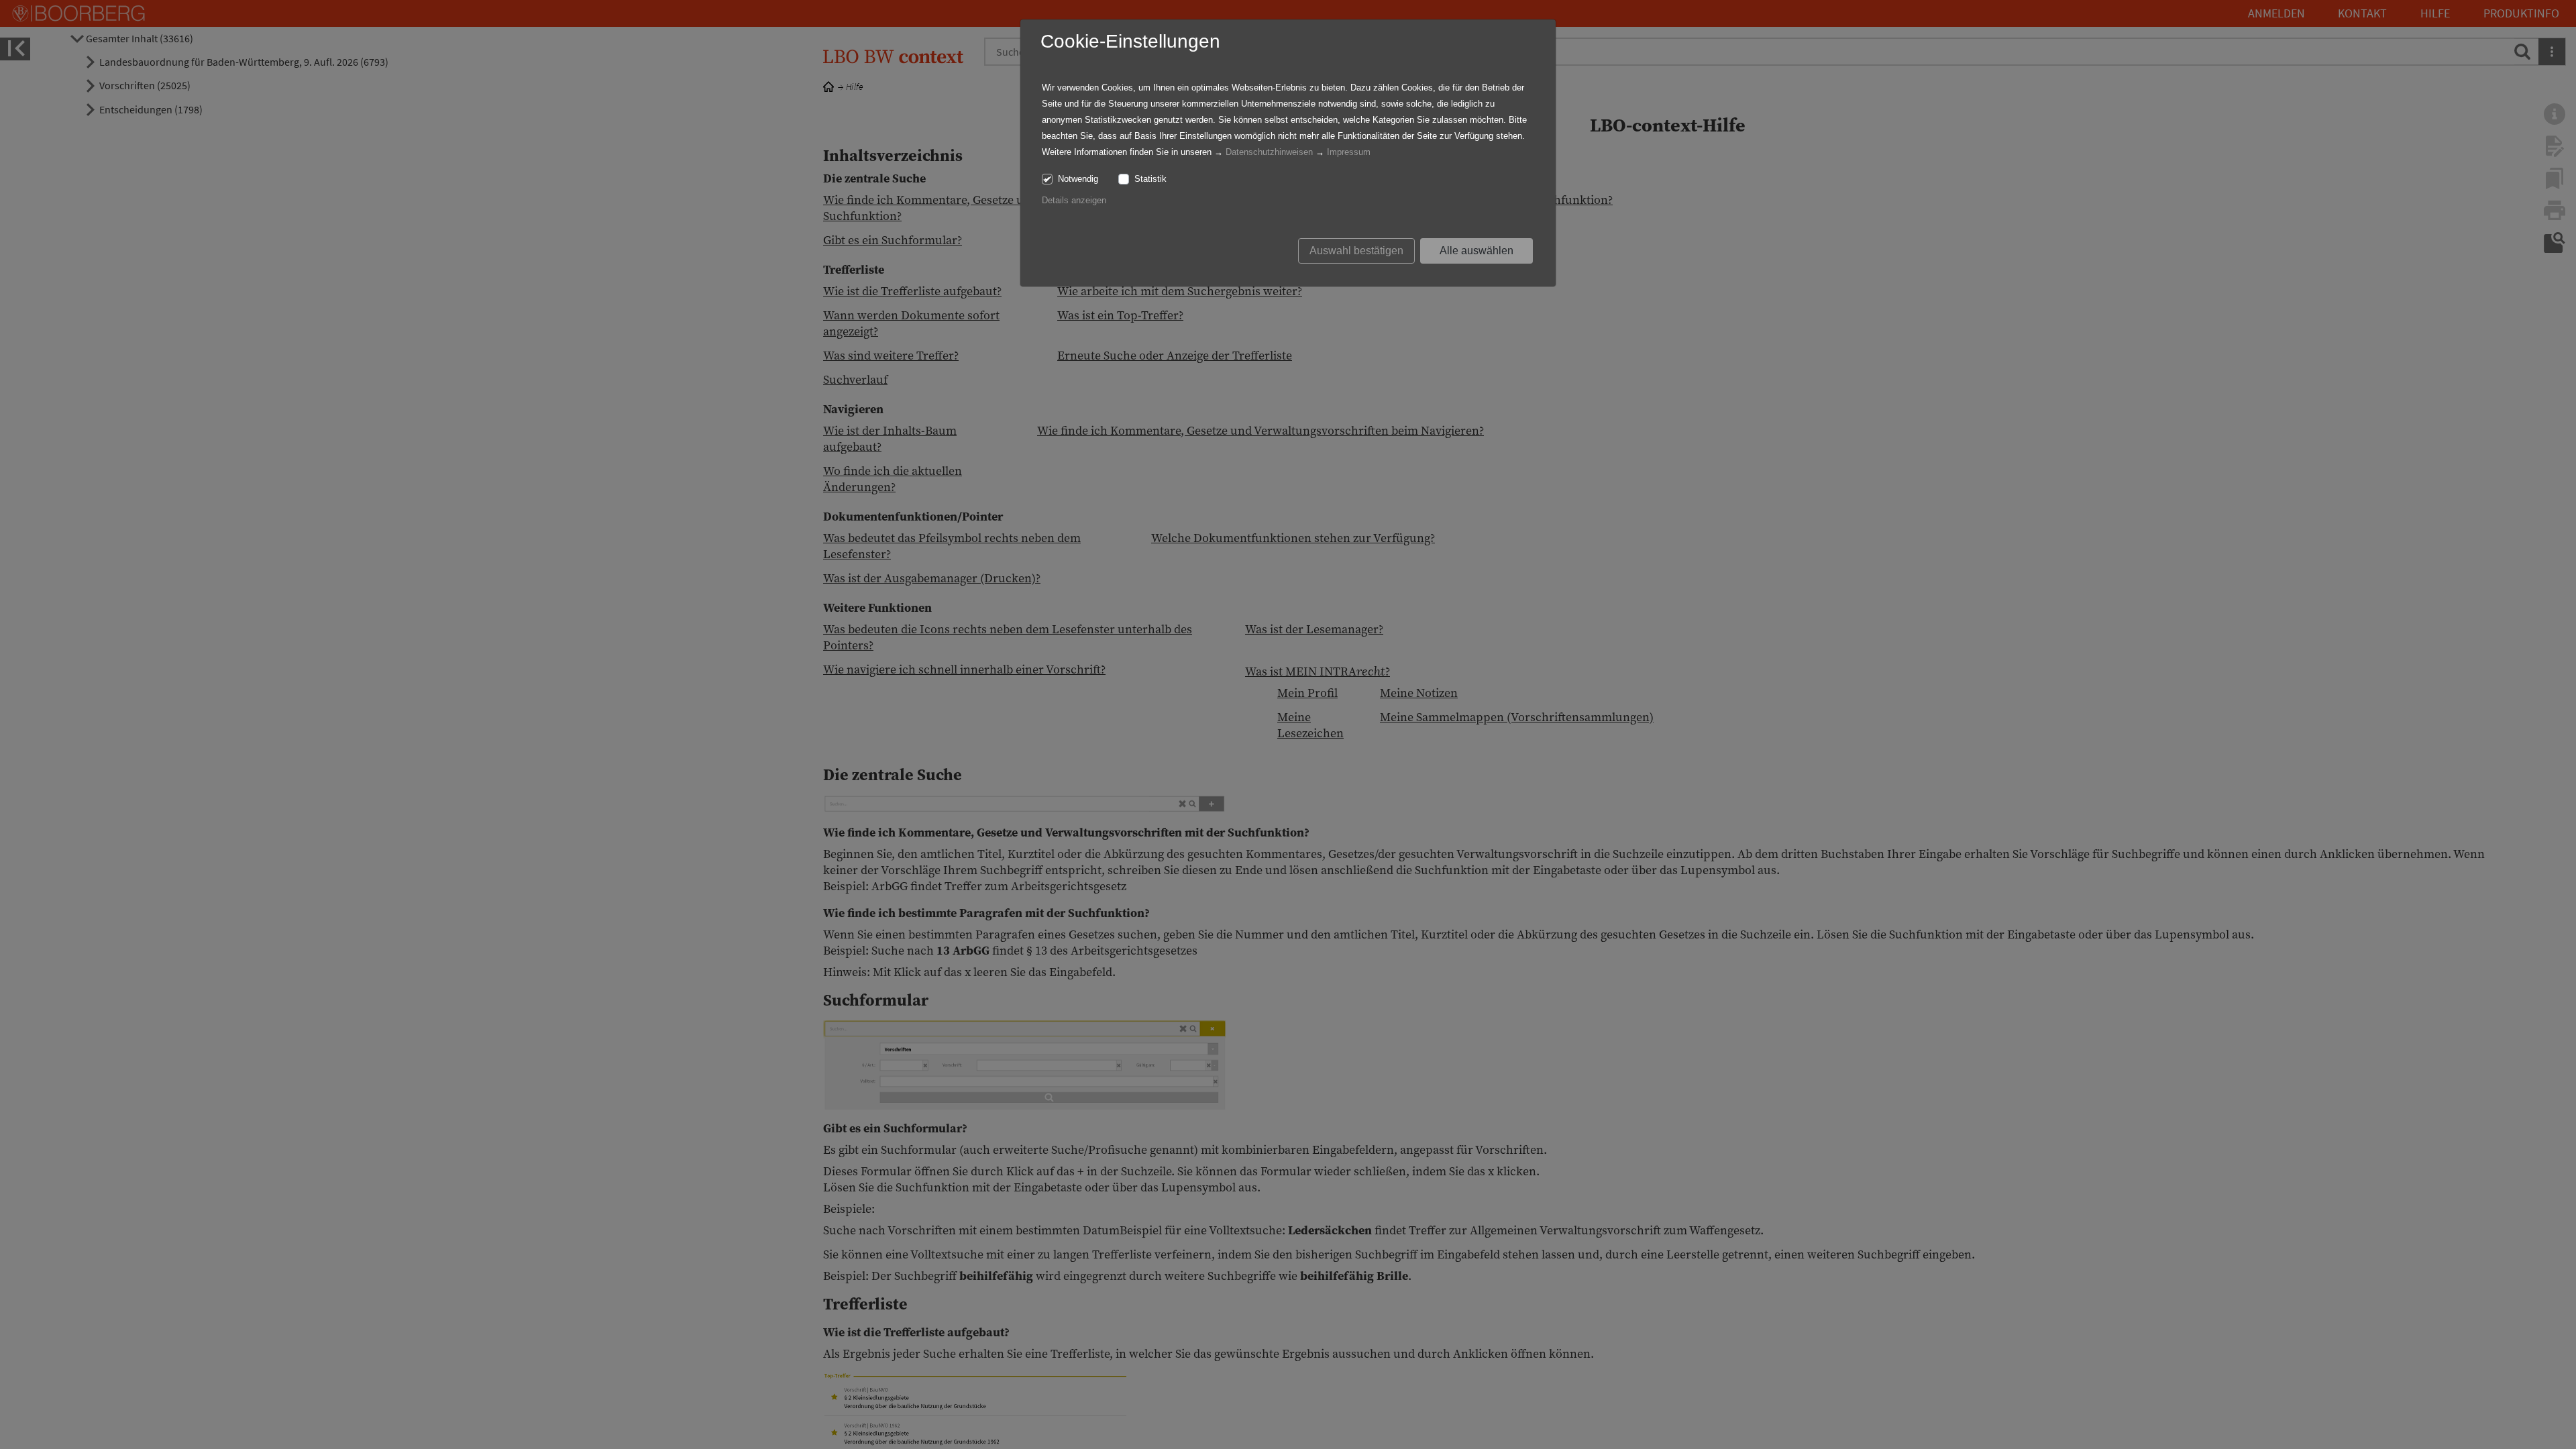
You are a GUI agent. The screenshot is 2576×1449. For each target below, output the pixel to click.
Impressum (1349, 152)
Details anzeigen (1074, 200)
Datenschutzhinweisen (1269, 152)
